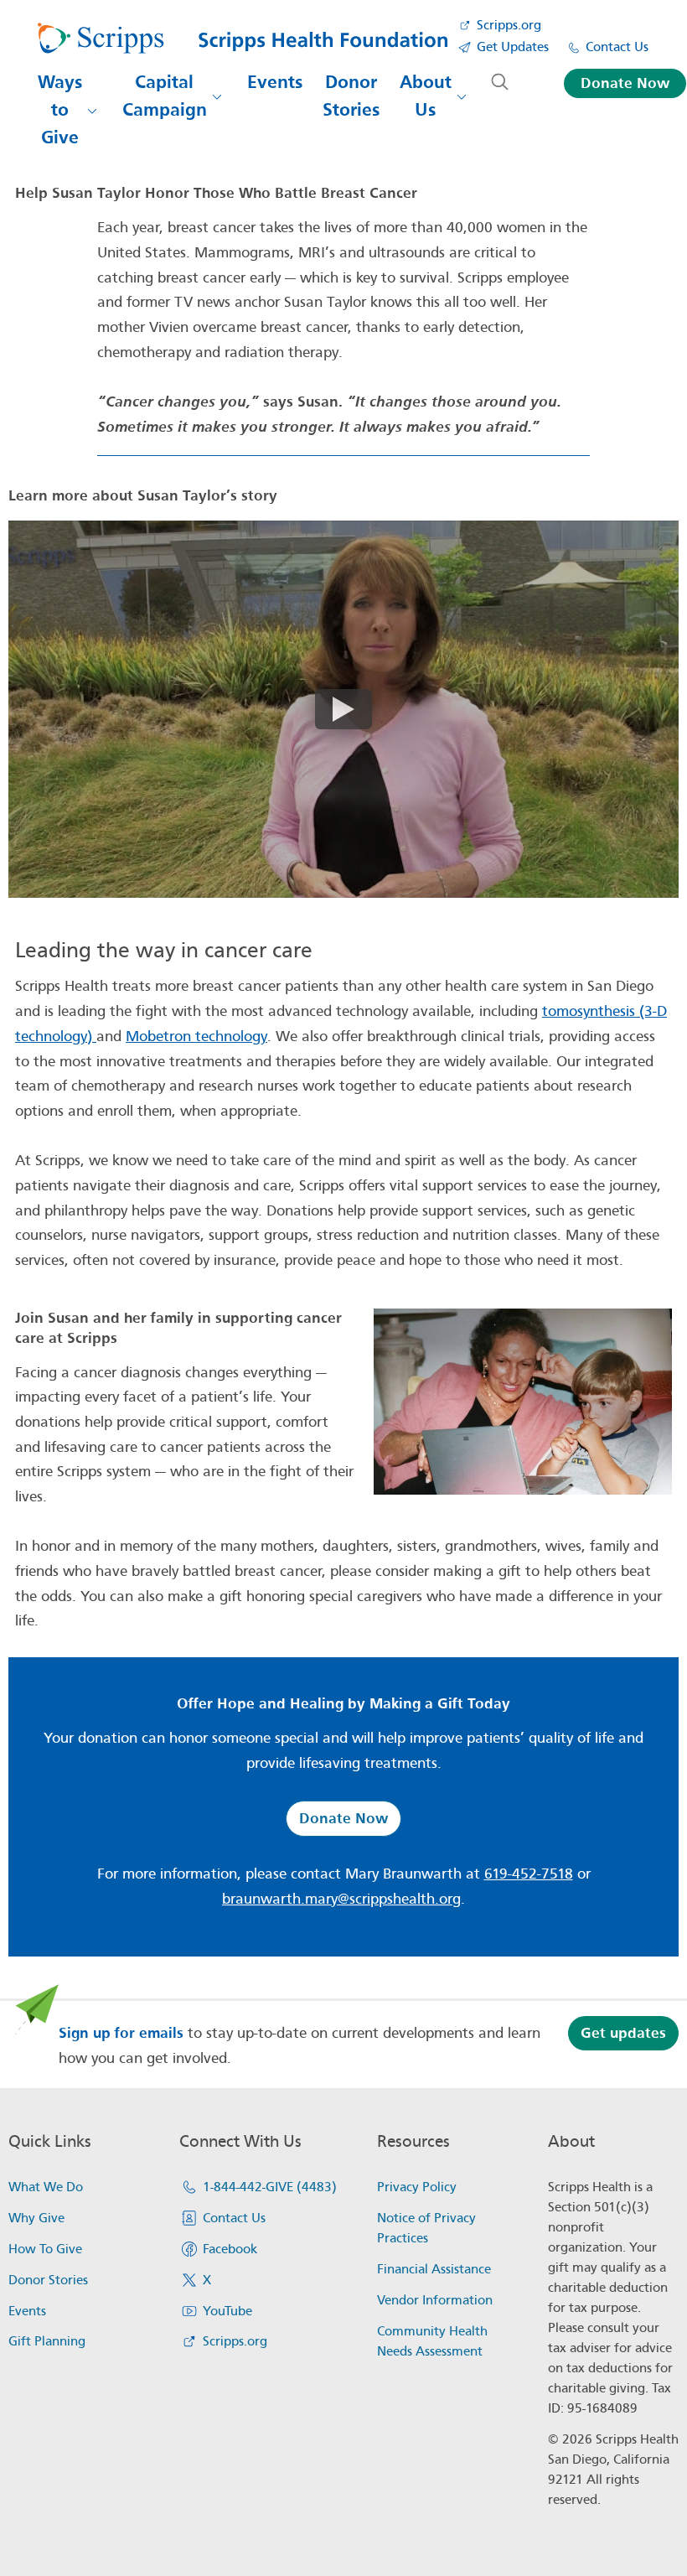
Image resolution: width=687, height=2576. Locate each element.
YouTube (227, 2311)
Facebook (230, 2249)
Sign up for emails (121, 2033)
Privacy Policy (417, 2187)
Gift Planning (47, 2341)
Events (275, 82)
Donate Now (625, 83)
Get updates (623, 2033)
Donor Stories (351, 96)
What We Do (46, 2187)
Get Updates (513, 47)
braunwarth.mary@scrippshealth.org (341, 1899)
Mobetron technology (196, 1037)
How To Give (45, 2249)
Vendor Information (435, 2300)
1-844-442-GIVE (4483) (270, 2187)
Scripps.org (509, 25)
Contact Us (617, 47)
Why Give (36, 2218)
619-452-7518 (529, 1874)
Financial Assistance (434, 2269)
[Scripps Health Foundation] (243, 39)
